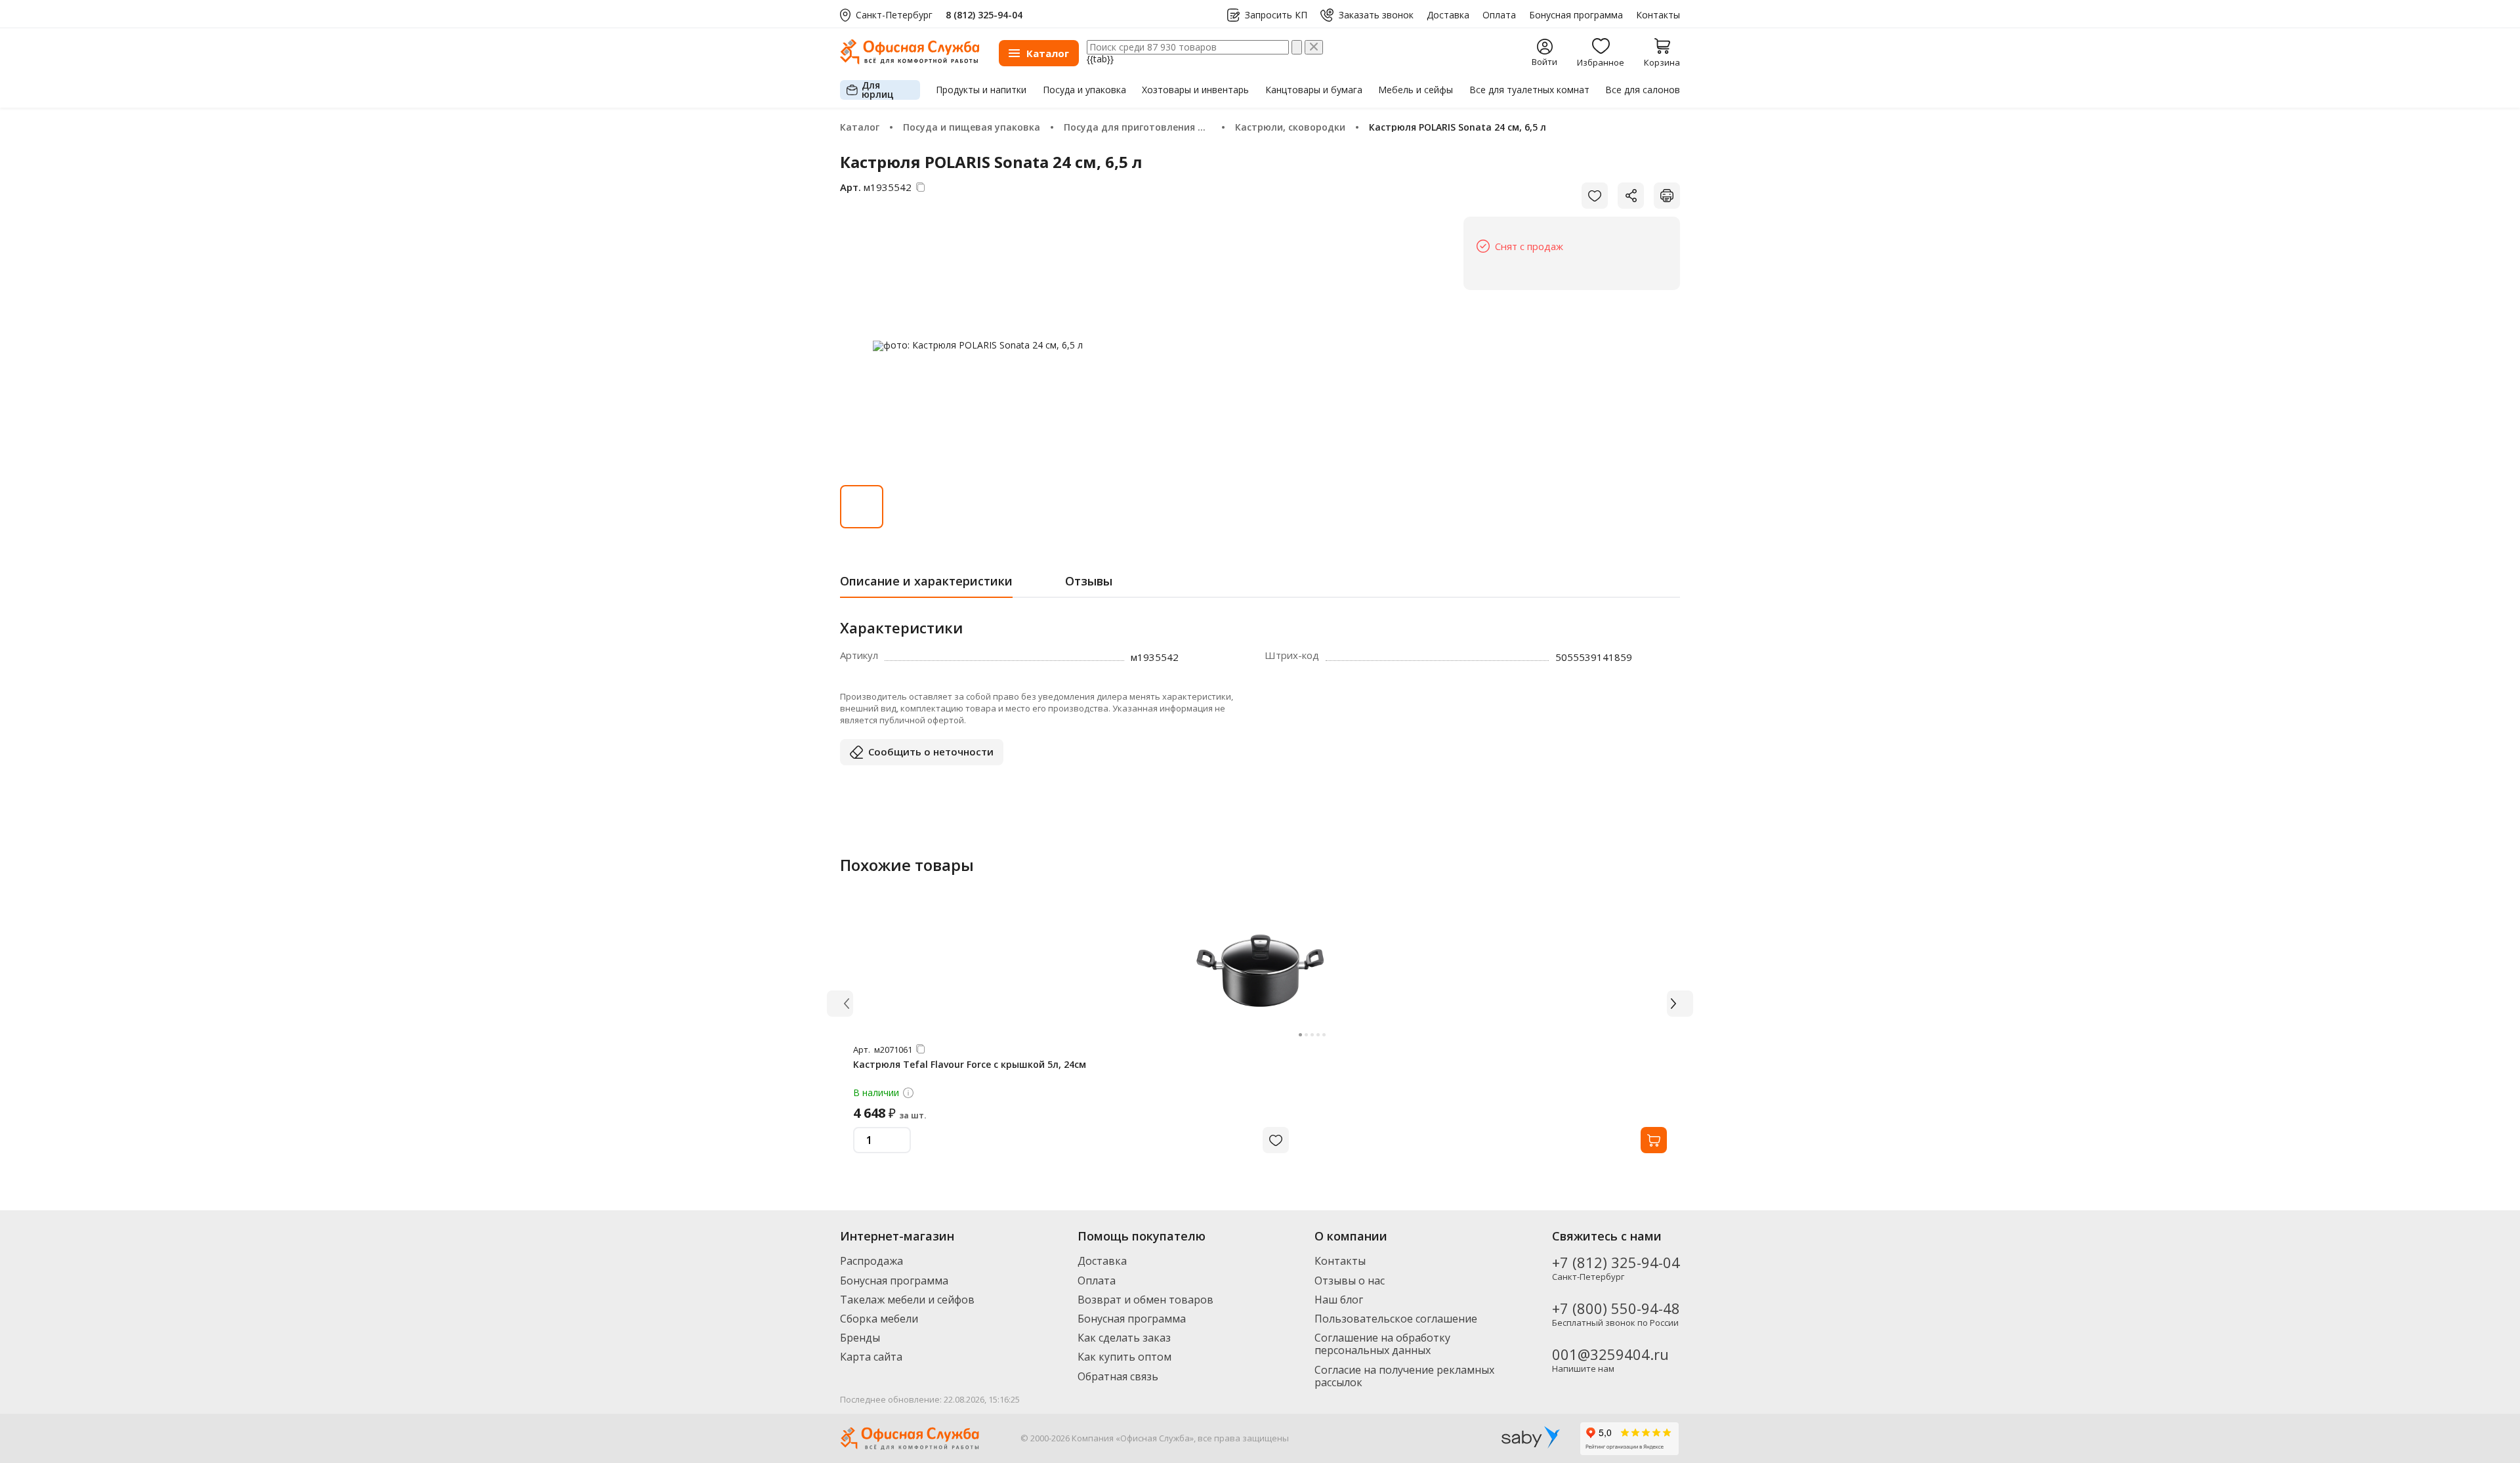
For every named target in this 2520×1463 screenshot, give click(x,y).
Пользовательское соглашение (1396, 1319)
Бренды (860, 1338)
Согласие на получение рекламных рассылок (1404, 1376)
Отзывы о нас (1350, 1281)
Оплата (1499, 15)
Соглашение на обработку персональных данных (1382, 1344)
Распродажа (871, 1261)
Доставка (1448, 15)
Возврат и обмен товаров (1145, 1300)
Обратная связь (1118, 1376)
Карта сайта (871, 1357)
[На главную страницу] (910, 61)
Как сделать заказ (1124, 1338)
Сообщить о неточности (931, 752)
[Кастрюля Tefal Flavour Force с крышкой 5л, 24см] (1260, 971)
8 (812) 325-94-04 (984, 15)
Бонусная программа (1576, 15)
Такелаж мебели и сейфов (907, 1300)
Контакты (1658, 15)
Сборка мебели (879, 1319)
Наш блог (1339, 1300)
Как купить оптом (1124, 1357)
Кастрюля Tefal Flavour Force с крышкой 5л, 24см (970, 1064)
